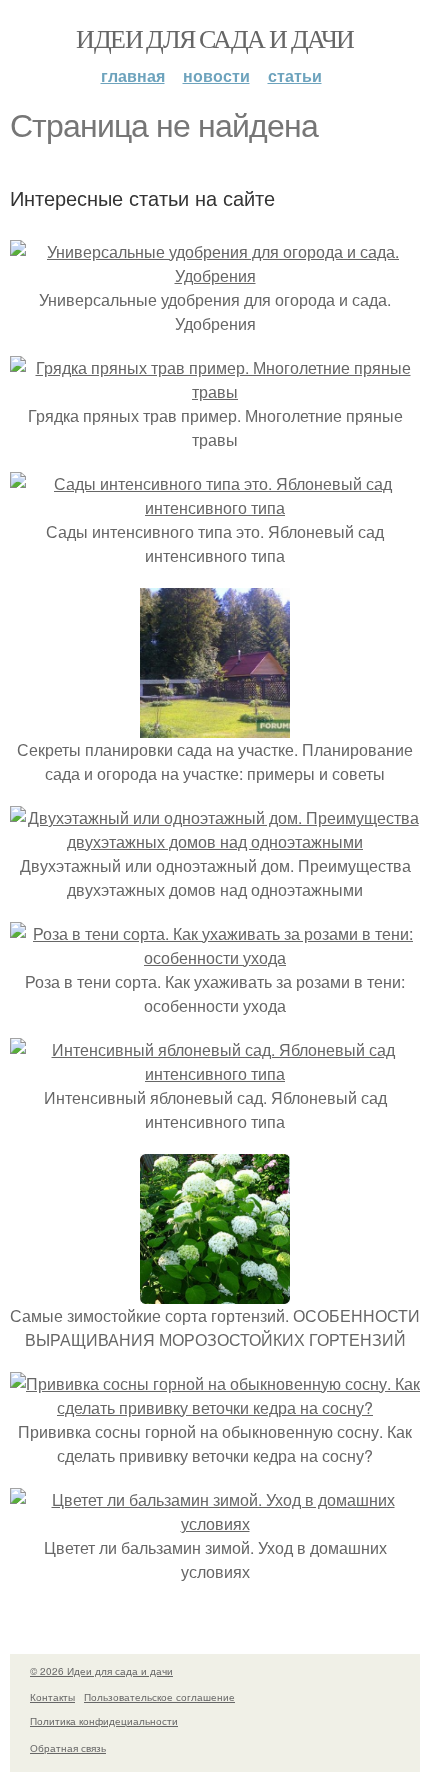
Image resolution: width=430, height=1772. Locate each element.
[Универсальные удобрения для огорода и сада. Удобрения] (215, 275)
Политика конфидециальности (104, 1721)
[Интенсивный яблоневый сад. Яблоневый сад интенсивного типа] (215, 1073)
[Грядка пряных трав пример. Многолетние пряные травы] (215, 391)
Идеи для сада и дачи (214, 38)
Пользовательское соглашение (159, 1697)
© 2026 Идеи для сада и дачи (101, 1671)
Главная (133, 75)
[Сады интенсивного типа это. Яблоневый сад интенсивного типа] (215, 507)
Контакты (52, 1697)
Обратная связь (68, 1748)
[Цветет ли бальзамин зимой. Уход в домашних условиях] (215, 1523)
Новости (216, 75)
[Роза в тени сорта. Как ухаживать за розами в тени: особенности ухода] (215, 957)
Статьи (295, 75)
